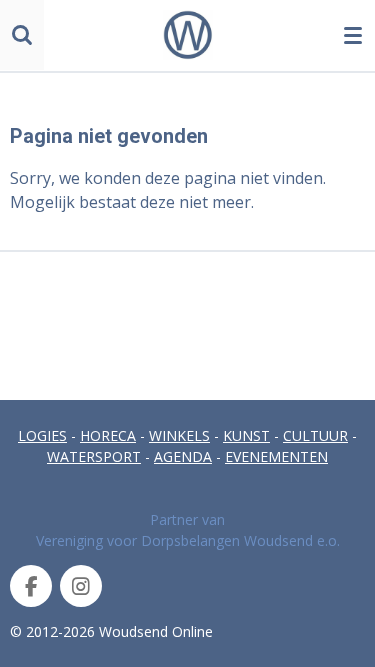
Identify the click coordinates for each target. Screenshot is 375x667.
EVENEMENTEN (276, 456)
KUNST (246, 435)
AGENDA (183, 456)
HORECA (108, 435)
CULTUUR (315, 435)
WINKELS (179, 435)
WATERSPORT (94, 456)
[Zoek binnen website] (22, 35)
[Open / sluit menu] (353, 35)
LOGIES (42, 435)
